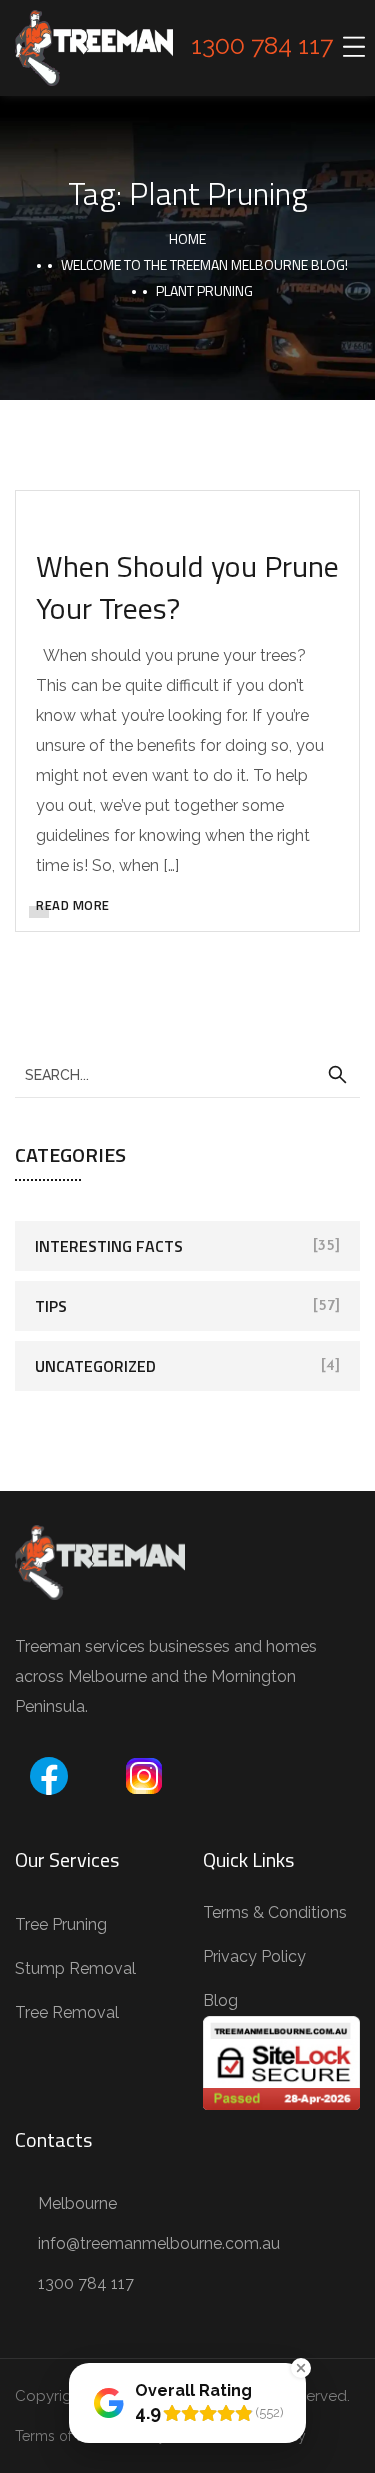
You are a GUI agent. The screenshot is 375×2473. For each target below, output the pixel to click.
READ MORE (73, 905)
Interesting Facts (109, 1246)
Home (187, 238)
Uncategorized (95, 1366)
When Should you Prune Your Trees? (187, 587)
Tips (51, 1306)
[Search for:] (187, 1074)
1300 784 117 (262, 45)
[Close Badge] (301, 2368)
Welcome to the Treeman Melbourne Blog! (204, 264)
